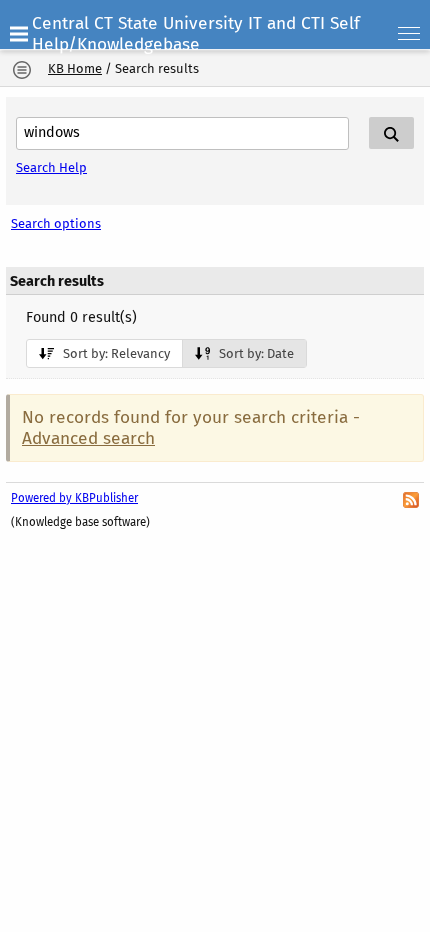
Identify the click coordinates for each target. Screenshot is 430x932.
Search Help (51, 167)
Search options (56, 223)
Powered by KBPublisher (74, 498)
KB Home (75, 68)
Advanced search (88, 438)
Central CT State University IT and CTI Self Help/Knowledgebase (196, 34)
